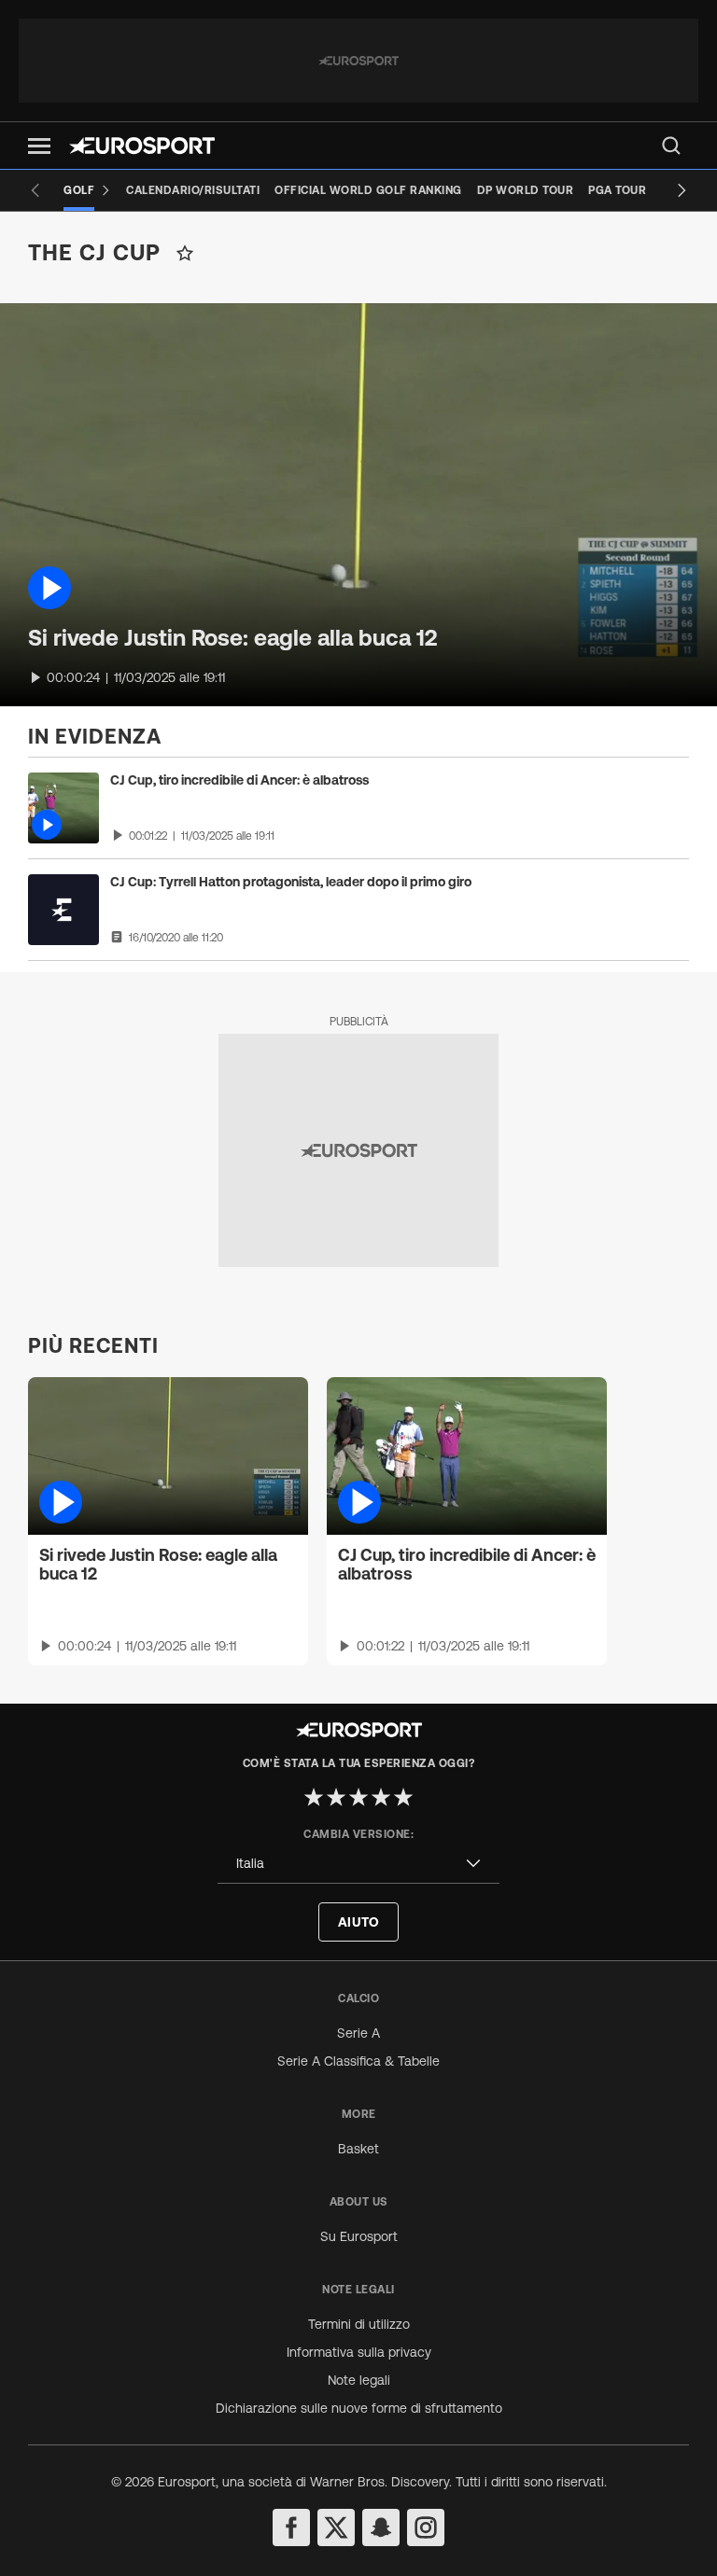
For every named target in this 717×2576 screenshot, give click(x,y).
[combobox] (358, 1864)
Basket (358, 2149)
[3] (358, 1797)
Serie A (358, 2033)
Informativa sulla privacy (359, 2352)
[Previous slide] (35, 190)
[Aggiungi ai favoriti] (185, 253)
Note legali (359, 2380)
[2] (336, 1797)
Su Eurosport (359, 2236)
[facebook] (291, 2527)
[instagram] (426, 2527)
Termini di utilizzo (359, 2324)
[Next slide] (682, 190)
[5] (403, 1797)
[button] (39, 146)
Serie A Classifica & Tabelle (358, 2061)
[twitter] (336, 2527)
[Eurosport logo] (142, 146)
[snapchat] (381, 2527)
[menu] (671, 146)
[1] (314, 1797)
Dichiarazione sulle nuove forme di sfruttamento (359, 2408)
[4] (381, 1797)
